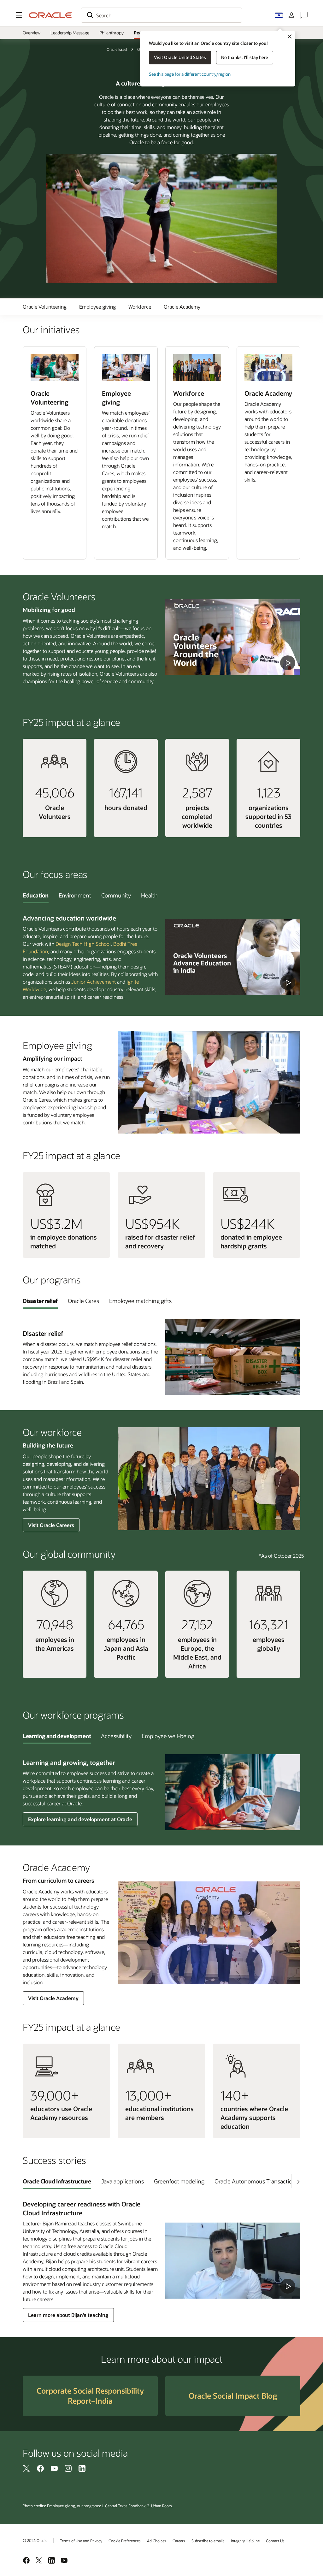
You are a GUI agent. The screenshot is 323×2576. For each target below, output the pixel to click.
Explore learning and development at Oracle (80, 1819)
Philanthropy (112, 33)
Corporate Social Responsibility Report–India (90, 2396)
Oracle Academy (182, 307)
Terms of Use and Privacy (81, 2541)
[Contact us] (304, 15)
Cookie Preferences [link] (125, 2541)
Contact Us (275, 2541)
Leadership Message (70, 33)
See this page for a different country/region (190, 74)
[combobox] (161, 15)
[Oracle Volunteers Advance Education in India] (233, 957)
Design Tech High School (83, 944)
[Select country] (279, 15)
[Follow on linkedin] (82, 2468)
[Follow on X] (26, 2468)
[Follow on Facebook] (40, 2468)
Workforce (140, 307)
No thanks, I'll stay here (245, 57)
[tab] (36, 895)
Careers (179, 2541)
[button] (19, 15)
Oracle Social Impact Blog (233, 2396)
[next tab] (298, 2182)
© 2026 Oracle (35, 2540)
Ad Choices (157, 2541)
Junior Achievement (94, 982)
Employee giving (97, 307)
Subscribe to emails (208, 2541)
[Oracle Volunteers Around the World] (233, 637)
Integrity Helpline (245, 2541)
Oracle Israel (117, 49)
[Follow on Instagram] (68, 2468)
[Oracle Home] (50, 15)
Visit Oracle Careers (51, 1525)
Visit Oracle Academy (53, 1998)
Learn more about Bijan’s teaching (68, 2315)
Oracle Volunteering (45, 307)
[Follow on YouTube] (54, 2468)
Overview (32, 33)
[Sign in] (291, 15)
